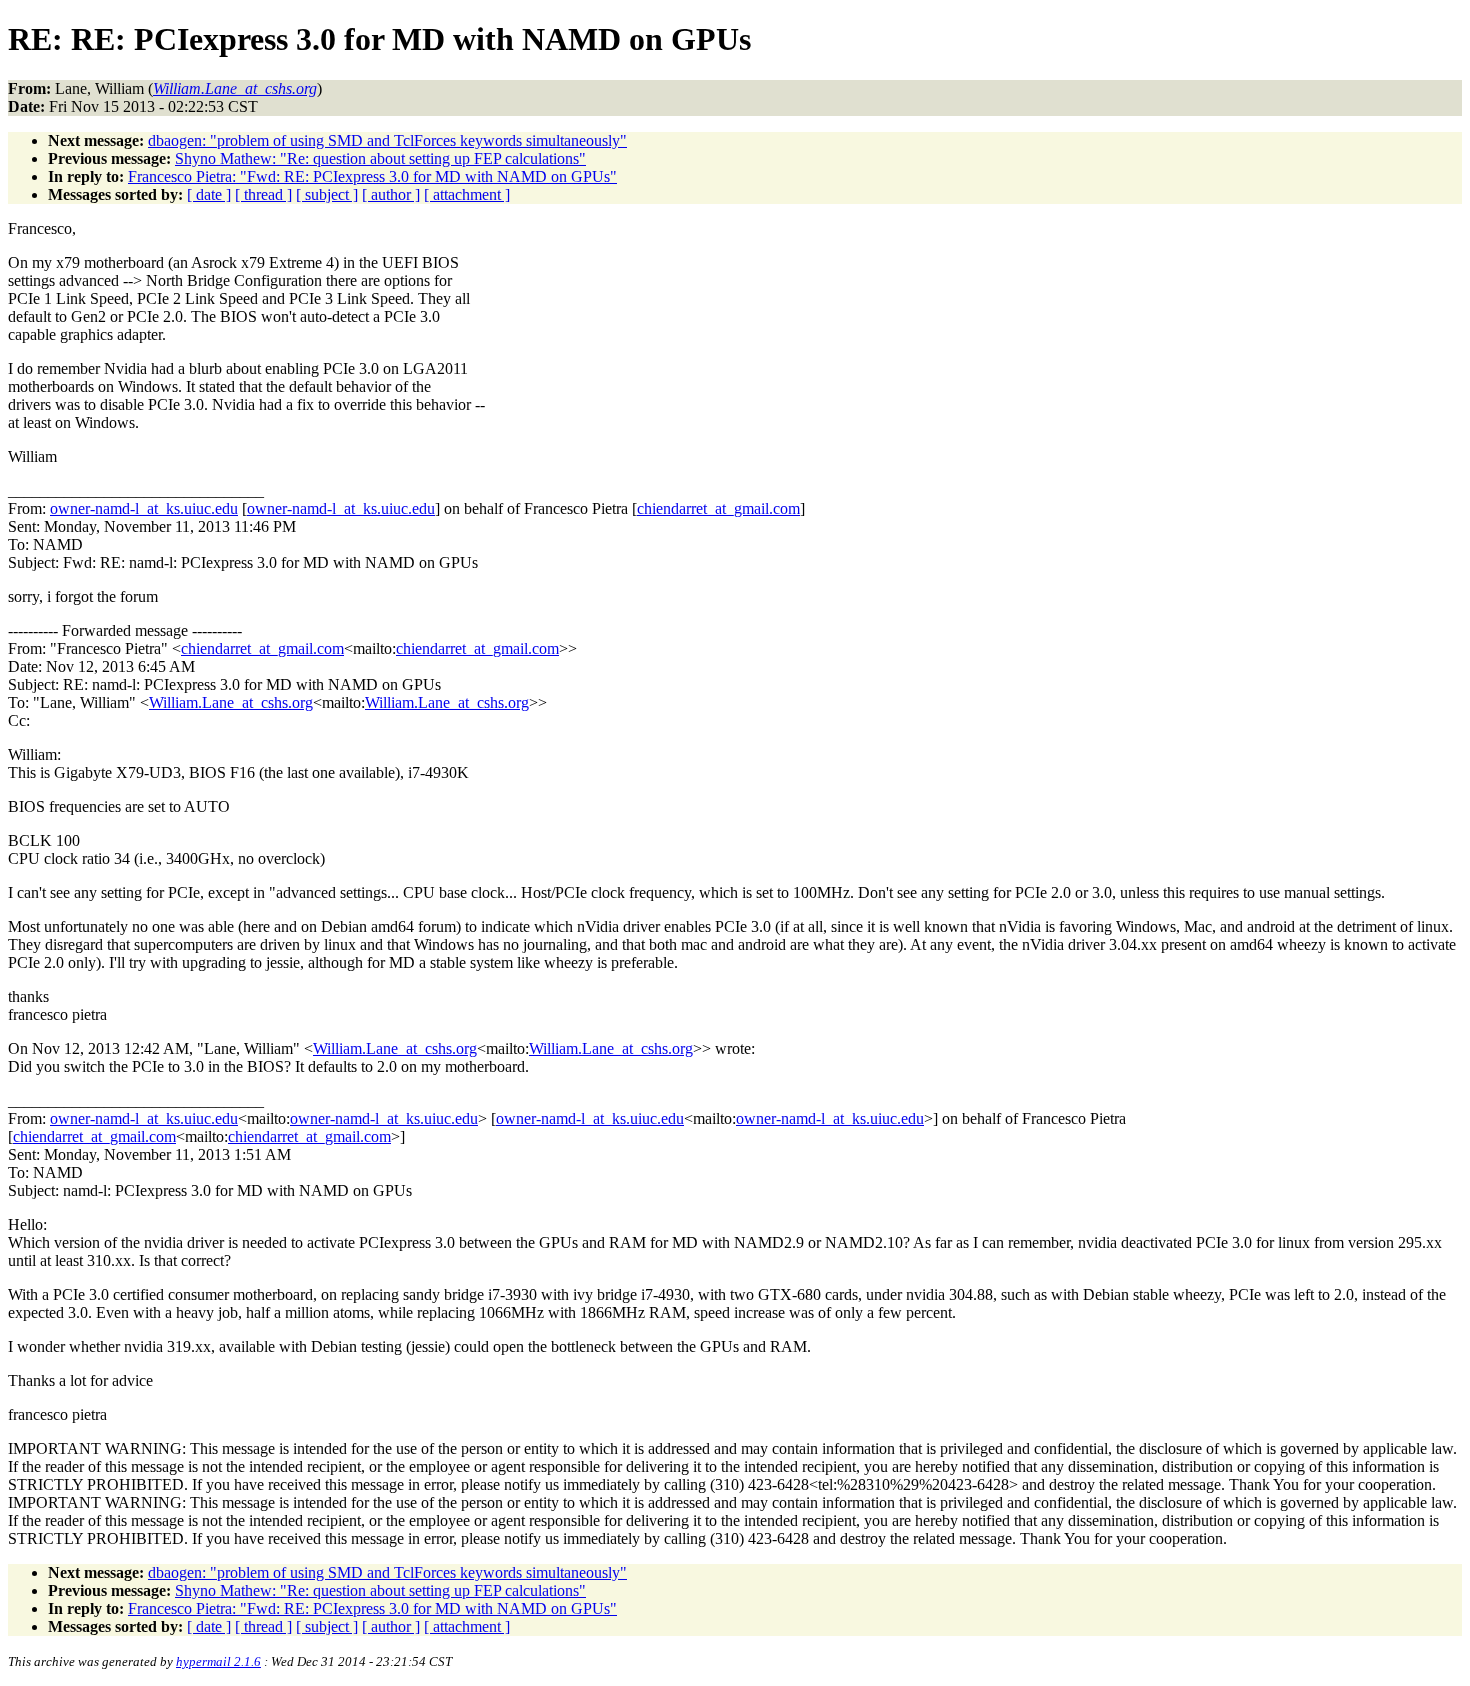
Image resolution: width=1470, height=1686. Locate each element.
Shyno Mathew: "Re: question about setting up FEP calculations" (380, 158)
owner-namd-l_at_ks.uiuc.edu (144, 508)
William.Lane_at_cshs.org (231, 702)
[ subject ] (327, 194)
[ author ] (391, 194)
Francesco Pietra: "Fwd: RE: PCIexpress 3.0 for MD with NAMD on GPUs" (372, 176)
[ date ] (209, 194)
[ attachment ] (467, 194)
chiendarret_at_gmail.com (718, 508)
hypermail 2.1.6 (218, 1661)
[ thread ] (263, 194)
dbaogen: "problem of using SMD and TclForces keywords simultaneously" (387, 140)
